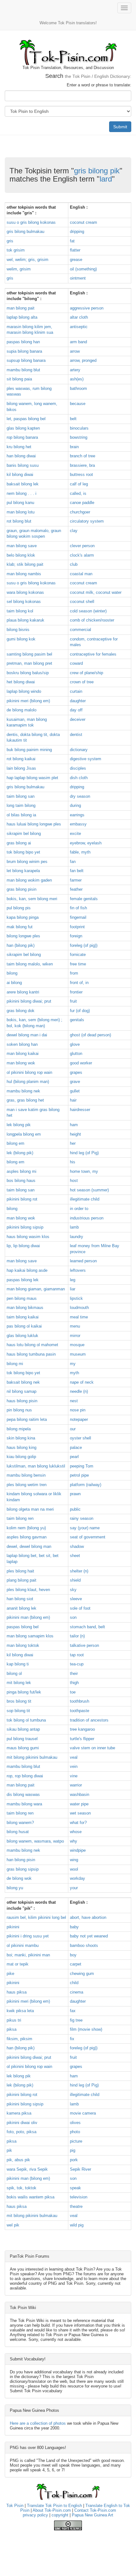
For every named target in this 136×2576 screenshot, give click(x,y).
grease (76, 260)
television (79, 2197)
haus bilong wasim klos (28, 1237)
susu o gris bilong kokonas (31, 222)
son (73, 1617)
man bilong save (22, 546)
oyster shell (80, 1438)
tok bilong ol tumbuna (26, 1720)
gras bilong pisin (22, 889)
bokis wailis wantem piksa (31, 2197)
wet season (80, 1813)
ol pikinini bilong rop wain (29, 1072)
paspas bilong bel (23, 1627)
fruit (73, 1001)
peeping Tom (82, 1466)
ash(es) (77, 379)
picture (76, 2141)
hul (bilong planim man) (28, 1082)
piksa (12, 2029)
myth (74, 1373)
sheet (75, 1556)
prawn (75, 1494)
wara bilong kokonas (25, 592)
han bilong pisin (21, 1860)
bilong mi (15, 1364)
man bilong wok (21, 1063)
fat (72, 241)
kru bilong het (19, 447)
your (74, 1888)
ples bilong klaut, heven (28, 1590)
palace (76, 1447)
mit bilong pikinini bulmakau (32, 1757)
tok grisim (16, 250)
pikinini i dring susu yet (28, 1936)
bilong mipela (19, 1429)
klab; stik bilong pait (25, 564)
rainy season (82, 1518)
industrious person (87, 1218)
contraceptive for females (93, 654)
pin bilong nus (19, 1410)
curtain (76, 691)
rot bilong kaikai (21, 759)
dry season (80, 796)
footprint (77, 927)
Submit (120, 127)
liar (73, 1289)
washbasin (80, 1795)
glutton (76, 1054)
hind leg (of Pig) (84, 1153)
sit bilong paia (19, 379)
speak (75, 2188)
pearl (74, 1457)
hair (73, 1100)
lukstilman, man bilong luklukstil (36, 1466)
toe (73, 1692)
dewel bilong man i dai (27, 1035)
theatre (76, 2206)
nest (74, 1401)
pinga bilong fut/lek (24, 1692)
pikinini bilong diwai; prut (29, 1001)
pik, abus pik (18, 2160)
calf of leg (79, 484)
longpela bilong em (24, 1134)
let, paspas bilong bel (26, 419)
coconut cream (83, 222)
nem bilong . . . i (22, 493)
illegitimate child (85, 1199)
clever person (82, 546)
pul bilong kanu (20, 503)
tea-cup (77, 1664)
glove (75, 1044)
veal (74, 1757)
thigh (74, 1683)
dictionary (79, 750)
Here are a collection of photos (38, 2423)
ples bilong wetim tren (27, 1485)
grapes (76, 1072)
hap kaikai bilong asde (27, 1270)
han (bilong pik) (21, 945)
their (74, 1673)
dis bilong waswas (23, 1795)
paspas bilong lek (23, 1280)
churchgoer (80, 512)
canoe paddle (82, 503)
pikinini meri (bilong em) (28, 701)
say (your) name (85, 1528)
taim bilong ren (20, 1518)
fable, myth (80, 852)
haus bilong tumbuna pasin (31, 1354)
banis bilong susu (23, 465)
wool (74, 1869)
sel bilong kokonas (24, 602)
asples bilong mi (22, 1171)
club (74, 564)
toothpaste (80, 1711)
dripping (77, 232)
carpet (76, 1964)
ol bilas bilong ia (21, 815)
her (73, 1143)
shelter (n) (79, 1571)
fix (72, 2039)
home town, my (84, 1171)
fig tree (76, 2020)
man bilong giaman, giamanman (36, 1289)
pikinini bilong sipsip (25, 1227)
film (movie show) (86, 2029)
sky (73, 1590)
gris (10, 241)
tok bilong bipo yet (23, 852)
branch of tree (83, 456)
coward (76, 663)
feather (76, 889)
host (74, 1181)
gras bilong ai (19, 843)
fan (73, 862)
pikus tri (14, 2020)
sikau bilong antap (23, 1729)
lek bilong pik (19, 1125)
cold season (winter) (88, 611)
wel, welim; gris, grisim (28, 260)
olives (75, 2123)
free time (78, 964)
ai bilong (14, 983)
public (75, 1509)
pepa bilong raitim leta (27, 1419)
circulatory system (87, 521)
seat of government (88, 1537)
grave (75, 1082)
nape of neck (82, 1382)
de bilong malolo (22, 710)
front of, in (79, 983)
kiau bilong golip (21, 1457)
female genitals (84, 899)
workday (77, 1878)
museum (78, 1354)
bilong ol (14, 1673)
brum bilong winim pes (27, 862)
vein (74, 1766)
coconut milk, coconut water (96, 592)
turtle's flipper (82, 1739)
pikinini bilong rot (22, 1199)
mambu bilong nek (23, 1091)
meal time (79, 1317)
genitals (77, 1020)
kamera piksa (19, 2113)
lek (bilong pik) (20, 1153)
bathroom (78, 388)
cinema (77, 1992)
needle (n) (79, 1391)
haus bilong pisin (22, 1401)
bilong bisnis (18, 630)
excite (75, 834)
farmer (76, 880)
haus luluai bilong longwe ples (34, 824)
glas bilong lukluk (22, 1336)
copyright (60, 2515)
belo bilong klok (21, 555)
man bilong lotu (21, 512)
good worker (81, 1063)
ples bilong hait (20, 1571)
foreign (76, 936)
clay (74, 531)
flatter (75, 250)
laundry (77, 1237)
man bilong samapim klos (30, 1636)
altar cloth (79, 317)
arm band (78, 342)
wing (74, 1860)
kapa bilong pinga (23, 917)
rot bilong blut (19, 521)
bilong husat (18, 1832)
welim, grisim (19, 269)
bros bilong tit (19, 1701)
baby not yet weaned (89, 1936)
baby (74, 1927)
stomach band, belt (87, 1627)
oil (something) (83, 269)
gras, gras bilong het (25, 1100)
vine (74, 1776)
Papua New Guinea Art (93, 2515)
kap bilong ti (18, 1664)
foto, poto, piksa (22, 2132)
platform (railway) (86, 1485)
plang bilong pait (22, 1580)
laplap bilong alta (22, 317)
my (73, 1364)
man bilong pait (21, 308)
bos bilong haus (21, 1181)
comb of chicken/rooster (92, 620)
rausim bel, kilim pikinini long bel (36, 1917)
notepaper (79, 1419)
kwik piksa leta (20, 2011)
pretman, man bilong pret (29, 663)
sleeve (76, 1599)
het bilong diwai (21, 682)
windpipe (78, 1850)
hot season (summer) (89, 1190)
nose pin (78, 1410)
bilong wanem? (20, 1823)
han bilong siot (20, 1599)
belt (73, 419)
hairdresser (80, 1110)
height (75, 1134)
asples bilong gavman (27, 1537)
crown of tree (82, 682)
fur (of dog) (80, 1011)
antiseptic (79, 327)
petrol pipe (79, 1475)
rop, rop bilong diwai (25, 1776)
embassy (78, 824)
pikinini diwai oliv (22, 2123)
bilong (12, 973)
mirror (75, 1336)
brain (74, 447)
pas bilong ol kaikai (24, 1326)
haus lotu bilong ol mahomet (32, 1345)
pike (10, 1974)
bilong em (15, 1143)
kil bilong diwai (20, 475)
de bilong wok (19, 1878)
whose (76, 1832)
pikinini (13, 1927)
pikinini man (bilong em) (28, 1617)
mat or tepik (18, 1964)
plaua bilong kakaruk (25, 620)
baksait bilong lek (23, 484)
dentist (76, 735)
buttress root (81, 475)
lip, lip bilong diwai (23, 1246)
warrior (76, 1785)
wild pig (77, 2225)
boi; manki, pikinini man (28, 1955)
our (73, 1429)
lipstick (76, 1298)
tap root (77, 1655)
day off (76, 710)
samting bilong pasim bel (29, 654)
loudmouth (79, 1308)
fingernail (78, 917)
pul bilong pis (19, 908)
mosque (77, 1345)
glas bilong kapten (23, 428)
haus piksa (17, 1992)
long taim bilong (21, 805)
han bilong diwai (21, 456)
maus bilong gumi (23, 1748)
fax (73, 2011)
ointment (78, 278)
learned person (83, 1261)
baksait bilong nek (23, 1382)
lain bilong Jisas (21, 768)
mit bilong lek (19, 1683)
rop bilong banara (22, 437)
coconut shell (82, 602)
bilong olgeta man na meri (30, 1509)
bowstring (79, 437)
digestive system (86, 759)
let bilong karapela (23, 871)
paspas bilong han (23, 342)
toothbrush (80, 1701)
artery (75, 370)
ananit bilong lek (22, 1608)
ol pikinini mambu (23, 1945)
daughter (78, 701)
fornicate (78, 955)
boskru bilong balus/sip (28, 673)
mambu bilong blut (23, 370)
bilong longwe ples (23, 936)
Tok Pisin (15, 2506)
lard (106, 179)
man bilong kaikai (23, 1054)
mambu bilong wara (24, 1804)
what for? (78, 1823)
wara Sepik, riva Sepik (27, 2169)
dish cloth (79, 778)
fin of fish (78, 908)
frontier (76, 992)
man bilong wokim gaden (29, 880)
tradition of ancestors (89, 1720)
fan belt (77, 871)
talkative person (84, 1645)
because (78, 404)
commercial (80, 630)
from (74, 973)
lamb (74, 1227)
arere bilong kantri (23, 992)
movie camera (83, 2113)
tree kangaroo (82, 1729)
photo (75, 2132)
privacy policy (35, 2515)
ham (74, 1125)
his (73, 1162)
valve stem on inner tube (93, 1748)
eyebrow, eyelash (86, 843)
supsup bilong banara (26, 360)
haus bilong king (22, 1447)
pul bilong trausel (22, 1739)
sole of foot (80, 1608)
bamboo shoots (84, 1945)
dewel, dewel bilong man (29, 1546)
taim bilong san (21, 796)
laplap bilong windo (24, 691)
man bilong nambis (24, 574)
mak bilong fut (20, 927)
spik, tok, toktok (22, 2188)
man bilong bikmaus (25, 1308)
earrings (77, 815)
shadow (77, 1546)
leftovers (78, 1270)
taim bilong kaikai (23, 1317)
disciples (78, 768)
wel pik (13, 2225)
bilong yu (15, 1888)
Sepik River (80, 2169)
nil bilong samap (22, 1391)
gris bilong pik (97, 171)
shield (75, 1580)
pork (74, 2160)
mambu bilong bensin (26, 1475)
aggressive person (87, 308)
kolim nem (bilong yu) (26, 1528)
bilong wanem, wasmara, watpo (35, 1841)
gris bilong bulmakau (25, 232)
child (74, 1983)
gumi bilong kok (21, 639)
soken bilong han (22, 1044)
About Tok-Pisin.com (52, 2510)
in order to (79, 1209)
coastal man (81, 574)
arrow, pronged (83, 360)
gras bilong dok (21, 1011)
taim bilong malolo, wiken (30, 964)
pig (73, 2150)
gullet (75, 1091)
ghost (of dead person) (90, 1035)
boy (73, 1955)
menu (75, 1326)
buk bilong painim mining (29, 750)
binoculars (79, 428)
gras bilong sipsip (23, 1869)
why (74, 1841)
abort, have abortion (88, 1917)
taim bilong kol (20, 611)
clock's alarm (82, 555)
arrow (75, 351)
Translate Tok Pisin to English (54, 2506)
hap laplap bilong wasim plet (32, 778)
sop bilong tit (18, 1711)
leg (73, 1280)
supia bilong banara (24, 351)
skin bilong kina (21, 1438)
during (75, 805)
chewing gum (82, 1974)
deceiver (78, 719)
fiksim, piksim (19, 2039)
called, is (78, 493)
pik (9, 2150)
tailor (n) (77, 1636)
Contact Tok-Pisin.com (95, 2510)
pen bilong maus (22, 1298)
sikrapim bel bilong (24, 834)
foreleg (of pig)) (84, 945)
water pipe (79, 1804)
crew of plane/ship (87, 673)
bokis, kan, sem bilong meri (32, 899)
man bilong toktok (23, 1645)
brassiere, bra (82, 465)
